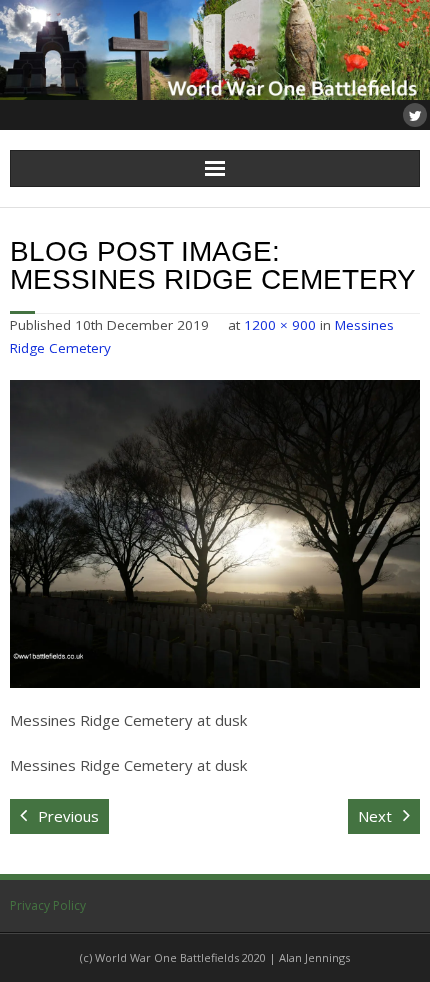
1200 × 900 (280, 325)
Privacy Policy (48, 905)
